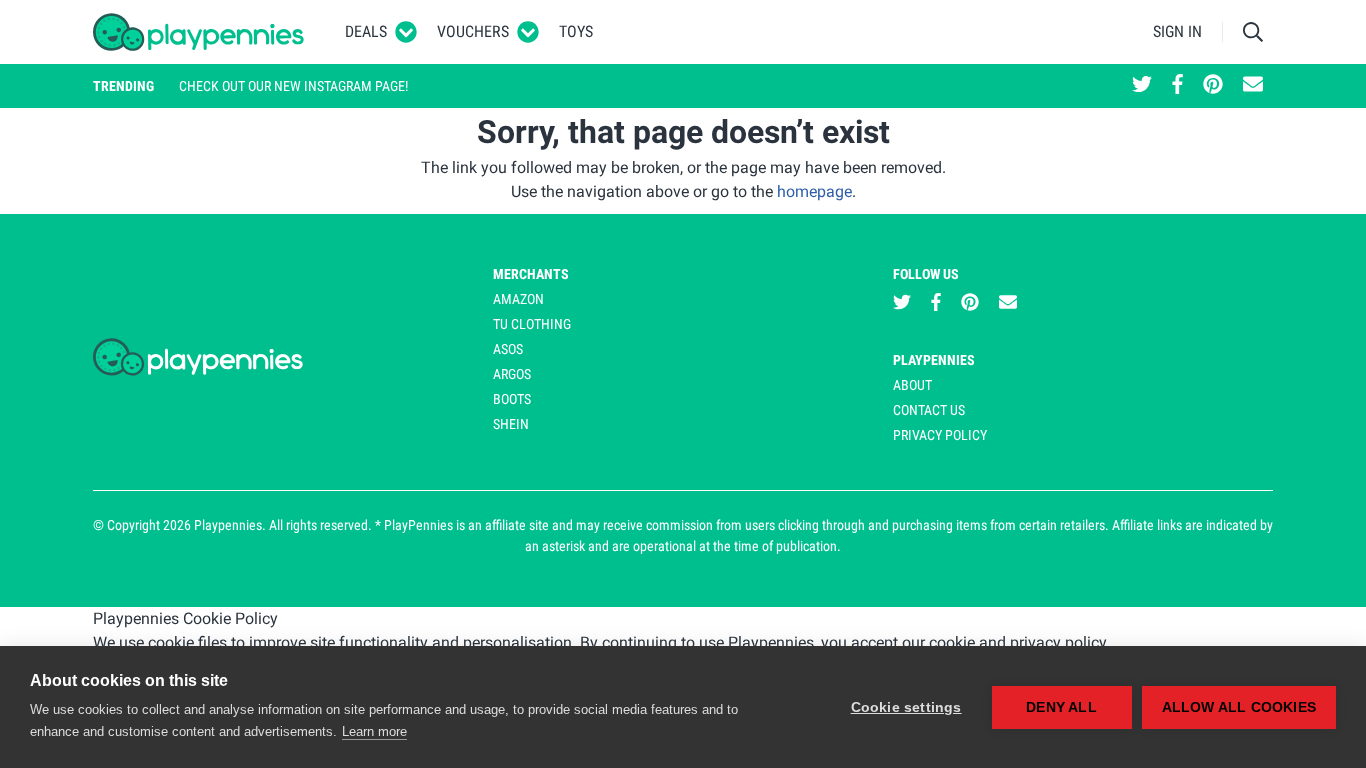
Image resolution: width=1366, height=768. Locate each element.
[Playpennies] (199, 32)
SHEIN (511, 424)
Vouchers (473, 31)
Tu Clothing (532, 324)
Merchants (531, 274)
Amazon (518, 299)
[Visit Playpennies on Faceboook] (1177, 86)
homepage (814, 191)
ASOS (508, 349)
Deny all (1061, 707)
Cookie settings (906, 707)
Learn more (374, 731)
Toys (576, 31)
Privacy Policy (940, 435)
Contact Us (929, 410)
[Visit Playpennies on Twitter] (1142, 86)
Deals (366, 31)
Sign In (1177, 31)
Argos (512, 374)
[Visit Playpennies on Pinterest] (1213, 86)
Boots (512, 399)
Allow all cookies (1239, 707)
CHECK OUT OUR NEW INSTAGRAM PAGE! (293, 86)
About (912, 385)
